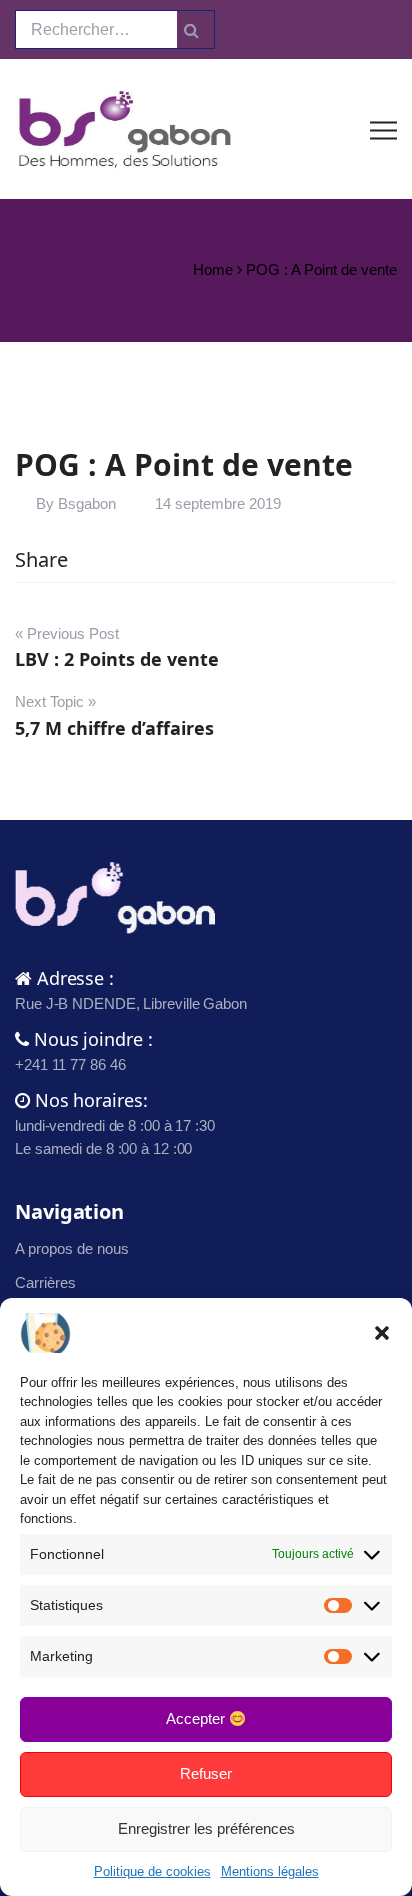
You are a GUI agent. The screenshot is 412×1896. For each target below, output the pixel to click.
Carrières (45, 1282)
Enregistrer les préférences (206, 1828)
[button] (382, 1333)
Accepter (197, 1718)
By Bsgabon (76, 503)
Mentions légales (270, 1871)
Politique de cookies (152, 1871)
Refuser (206, 1773)
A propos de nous (72, 1248)
